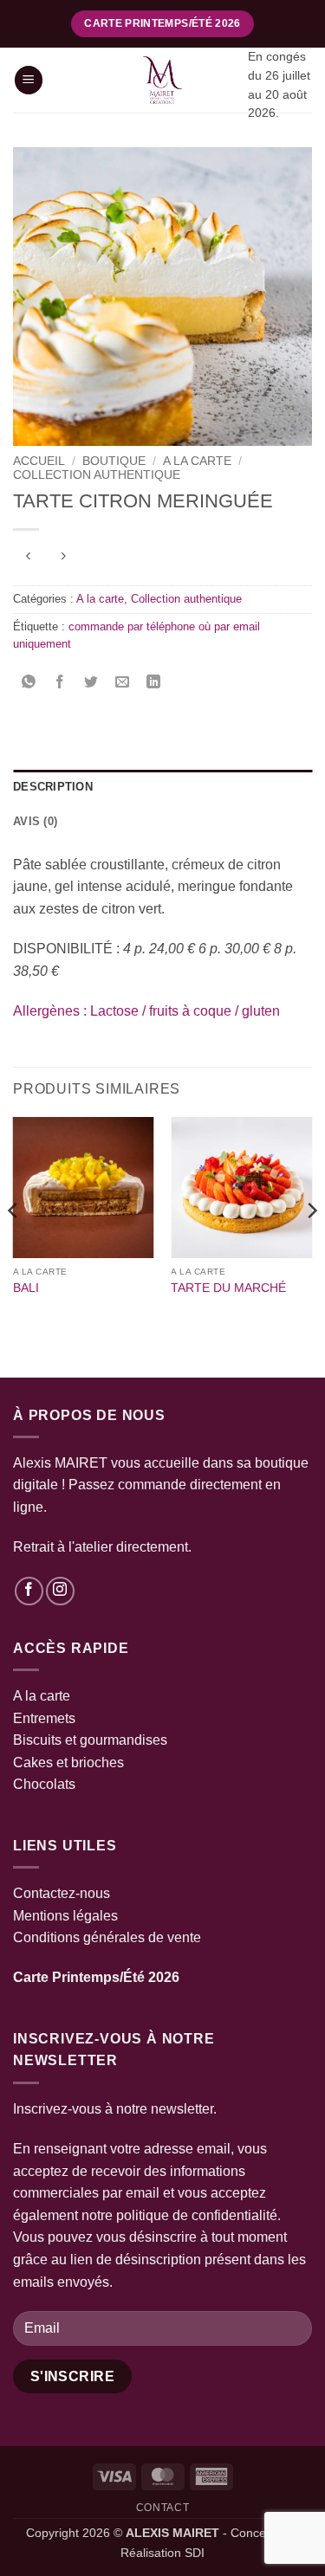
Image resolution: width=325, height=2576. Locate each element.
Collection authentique (97, 475)
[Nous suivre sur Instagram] (60, 1591)
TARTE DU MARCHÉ (228, 1288)
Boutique (114, 461)
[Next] (311, 1246)
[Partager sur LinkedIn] (154, 684)
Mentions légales (65, 1916)
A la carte (197, 461)
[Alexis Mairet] (163, 80)
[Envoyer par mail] (123, 684)
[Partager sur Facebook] (60, 684)
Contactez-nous (62, 1893)
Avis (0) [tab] (35, 821)
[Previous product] (63, 558)
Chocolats (44, 1784)
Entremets (44, 1718)
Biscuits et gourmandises (90, 1740)
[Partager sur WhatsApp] (29, 684)
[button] (29, 80)
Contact (162, 2508)
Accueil (39, 461)
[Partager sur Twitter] (91, 684)
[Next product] (28, 558)
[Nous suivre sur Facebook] (29, 1591)
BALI (26, 1288)
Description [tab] (53, 787)
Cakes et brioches (68, 1763)
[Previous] (14, 1246)
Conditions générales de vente (107, 1937)
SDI (195, 2553)
